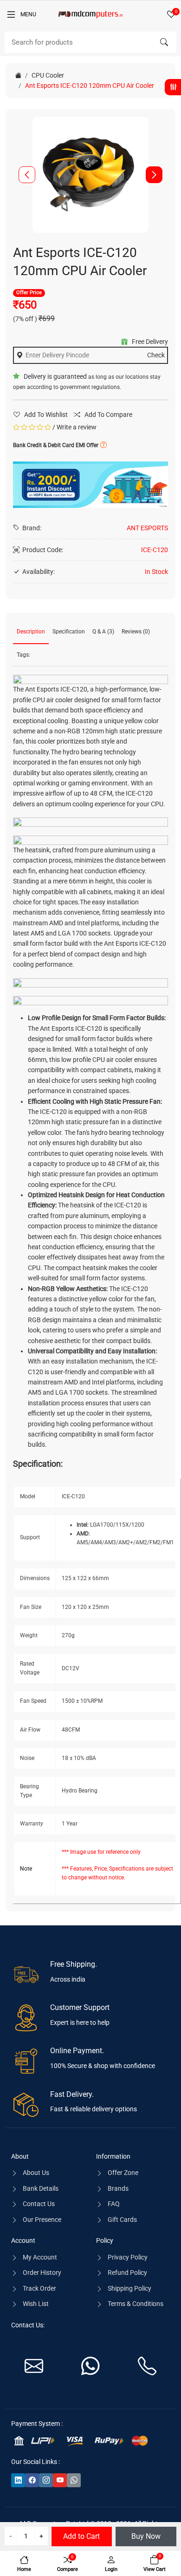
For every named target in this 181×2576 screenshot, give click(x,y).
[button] (154, 175)
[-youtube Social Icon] (60, 2480)
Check (156, 355)
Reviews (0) (136, 632)
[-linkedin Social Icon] (18, 2480)
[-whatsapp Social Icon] (74, 2480)
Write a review (77, 427)
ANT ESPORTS (147, 528)
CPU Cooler (48, 75)
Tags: (23, 655)
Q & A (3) (103, 632)
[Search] (164, 42)
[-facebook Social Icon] (32, 2480)
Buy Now (146, 2536)
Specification (69, 632)
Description (31, 632)
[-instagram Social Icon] (46, 2480)
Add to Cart (81, 2536)
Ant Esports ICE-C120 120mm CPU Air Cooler (90, 86)
